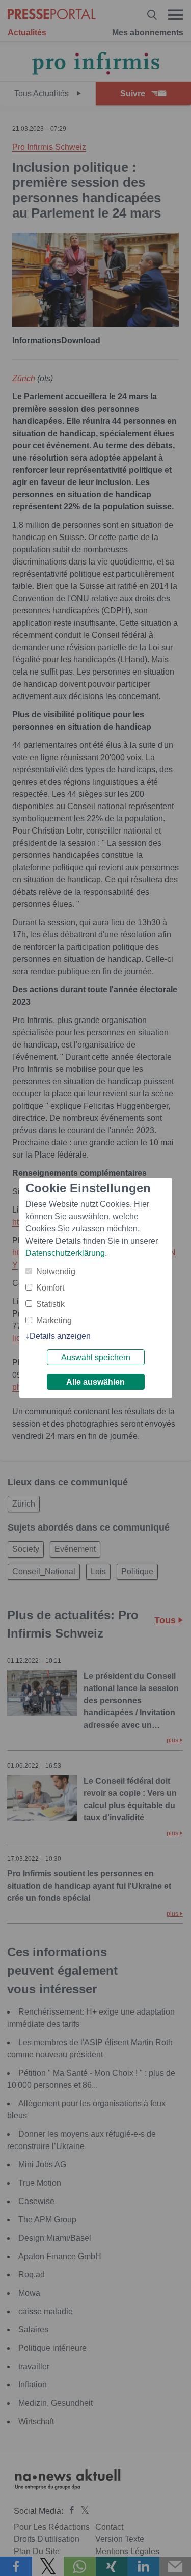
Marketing (54, 1320)
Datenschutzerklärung (65, 1253)
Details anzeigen (60, 1336)
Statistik (50, 1304)
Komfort (50, 1288)
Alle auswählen (95, 1382)
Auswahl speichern (96, 1358)
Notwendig (56, 1271)
